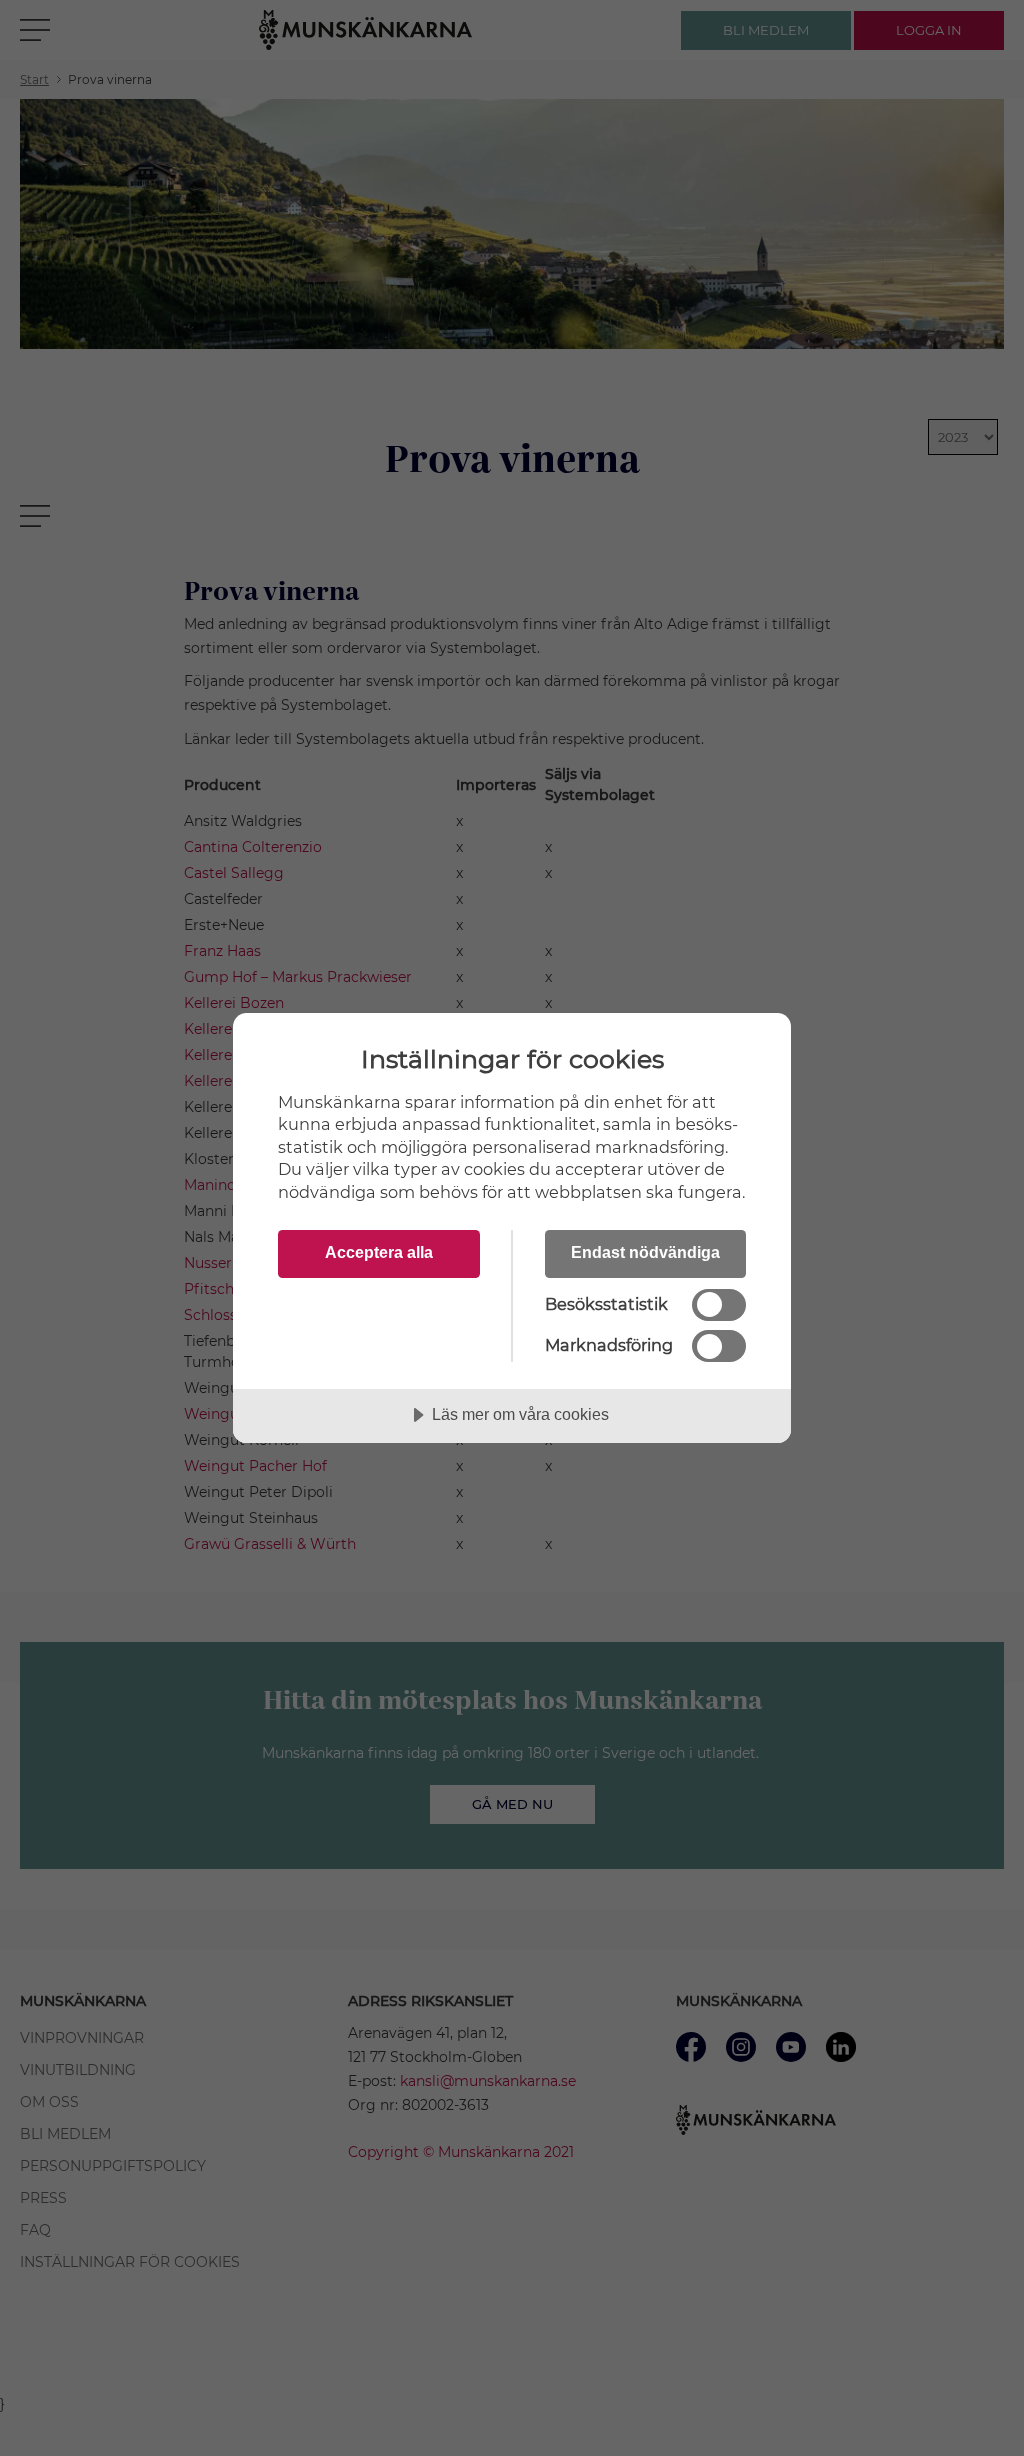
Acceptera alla (379, 1252)
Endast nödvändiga (645, 1252)
